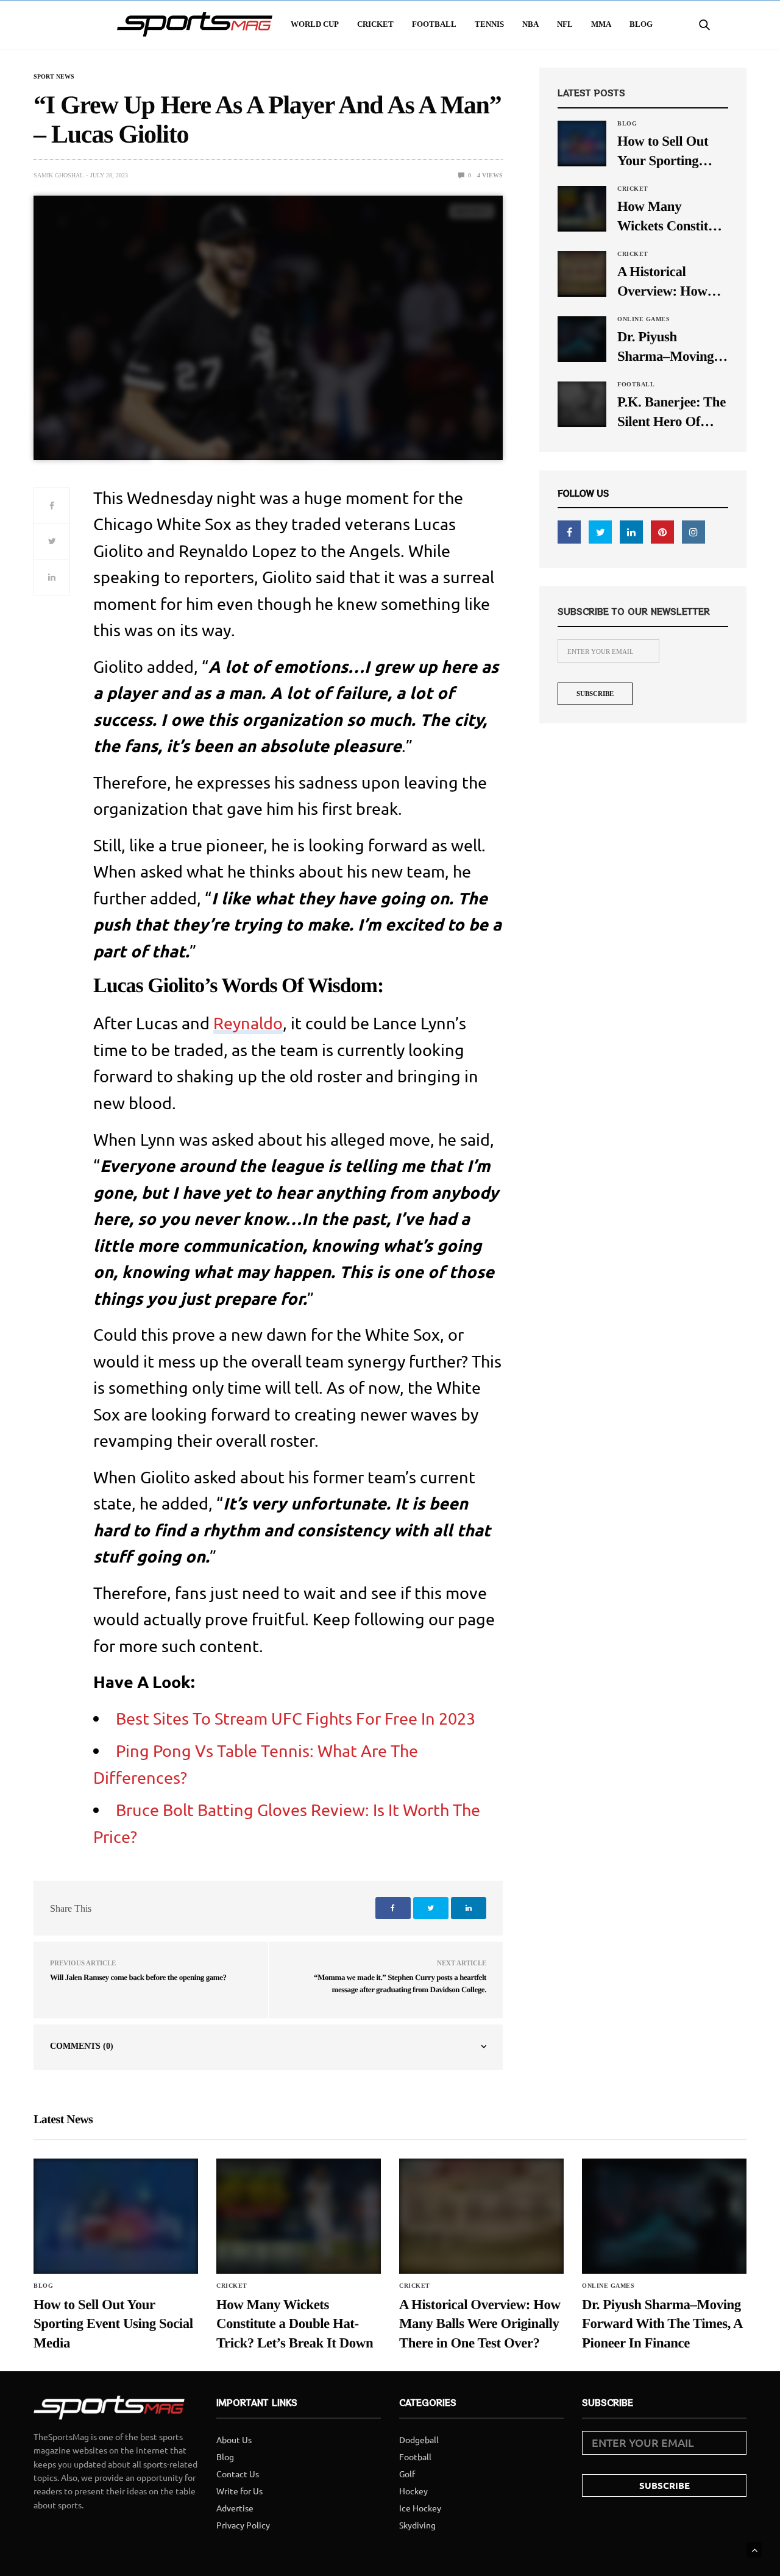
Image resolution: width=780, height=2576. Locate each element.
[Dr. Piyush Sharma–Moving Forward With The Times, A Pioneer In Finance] (582, 338)
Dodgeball (419, 2439)
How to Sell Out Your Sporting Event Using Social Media (671, 152)
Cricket (375, 24)
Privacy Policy (243, 2525)
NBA (530, 24)
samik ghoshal (58, 175)
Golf (407, 2474)
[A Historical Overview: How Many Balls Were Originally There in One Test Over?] (582, 273)
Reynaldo (248, 1023)
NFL (565, 24)
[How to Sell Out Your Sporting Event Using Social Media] (582, 143)
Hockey (413, 2491)
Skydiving (417, 2525)
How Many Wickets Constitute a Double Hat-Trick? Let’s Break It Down (672, 217)
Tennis (489, 24)
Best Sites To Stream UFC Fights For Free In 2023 (296, 1718)
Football (434, 24)
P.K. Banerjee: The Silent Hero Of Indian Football (672, 413)
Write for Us (239, 2491)
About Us (234, 2439)
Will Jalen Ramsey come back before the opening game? (138, 1977)
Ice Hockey (420, 2508)
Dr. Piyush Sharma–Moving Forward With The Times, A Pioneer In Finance (671, 348)
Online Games (643, 319)
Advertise (235, 2508)
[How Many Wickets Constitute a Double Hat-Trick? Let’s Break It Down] (582, 208)
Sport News (54, 77)
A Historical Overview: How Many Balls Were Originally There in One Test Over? (672, 282)
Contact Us (238, 2474)
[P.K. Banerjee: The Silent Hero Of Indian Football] (582, 403)
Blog (641, 24)
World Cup (315, 24)
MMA (601, 24)
